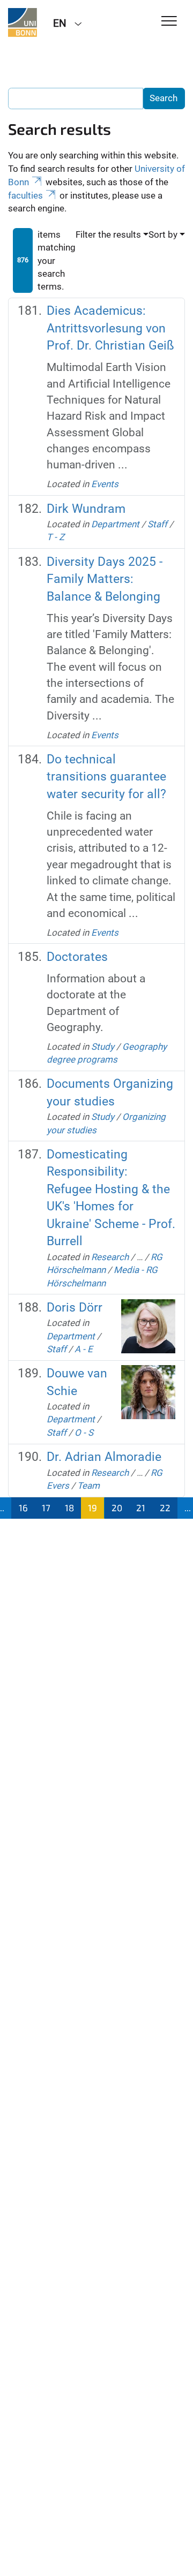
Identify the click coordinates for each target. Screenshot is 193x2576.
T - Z (55, 537)
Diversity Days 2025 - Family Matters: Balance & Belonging (105, 579)
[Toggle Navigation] (169, 22)
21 (141, 1507)
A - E (84, 1349)
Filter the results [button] (108, 234)
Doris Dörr (75, 1308)
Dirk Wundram (86, 509)
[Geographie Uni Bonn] (23, 22)
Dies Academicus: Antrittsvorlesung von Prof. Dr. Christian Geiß (110, 328)
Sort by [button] (163, 234)
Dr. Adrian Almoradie (104, 1457)
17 (46, 1507)
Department (115, 524)
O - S (84, 1433)
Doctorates (77, 957)
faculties (25, 195)
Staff (157, 524)
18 (69, 1507)
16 (23, 1507)
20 (117, 1507)
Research (110, 1257)
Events (105, 484)
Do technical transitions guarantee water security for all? (106, 777)
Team (88, 1486)
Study (103, 1047)
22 (165, 1507)
